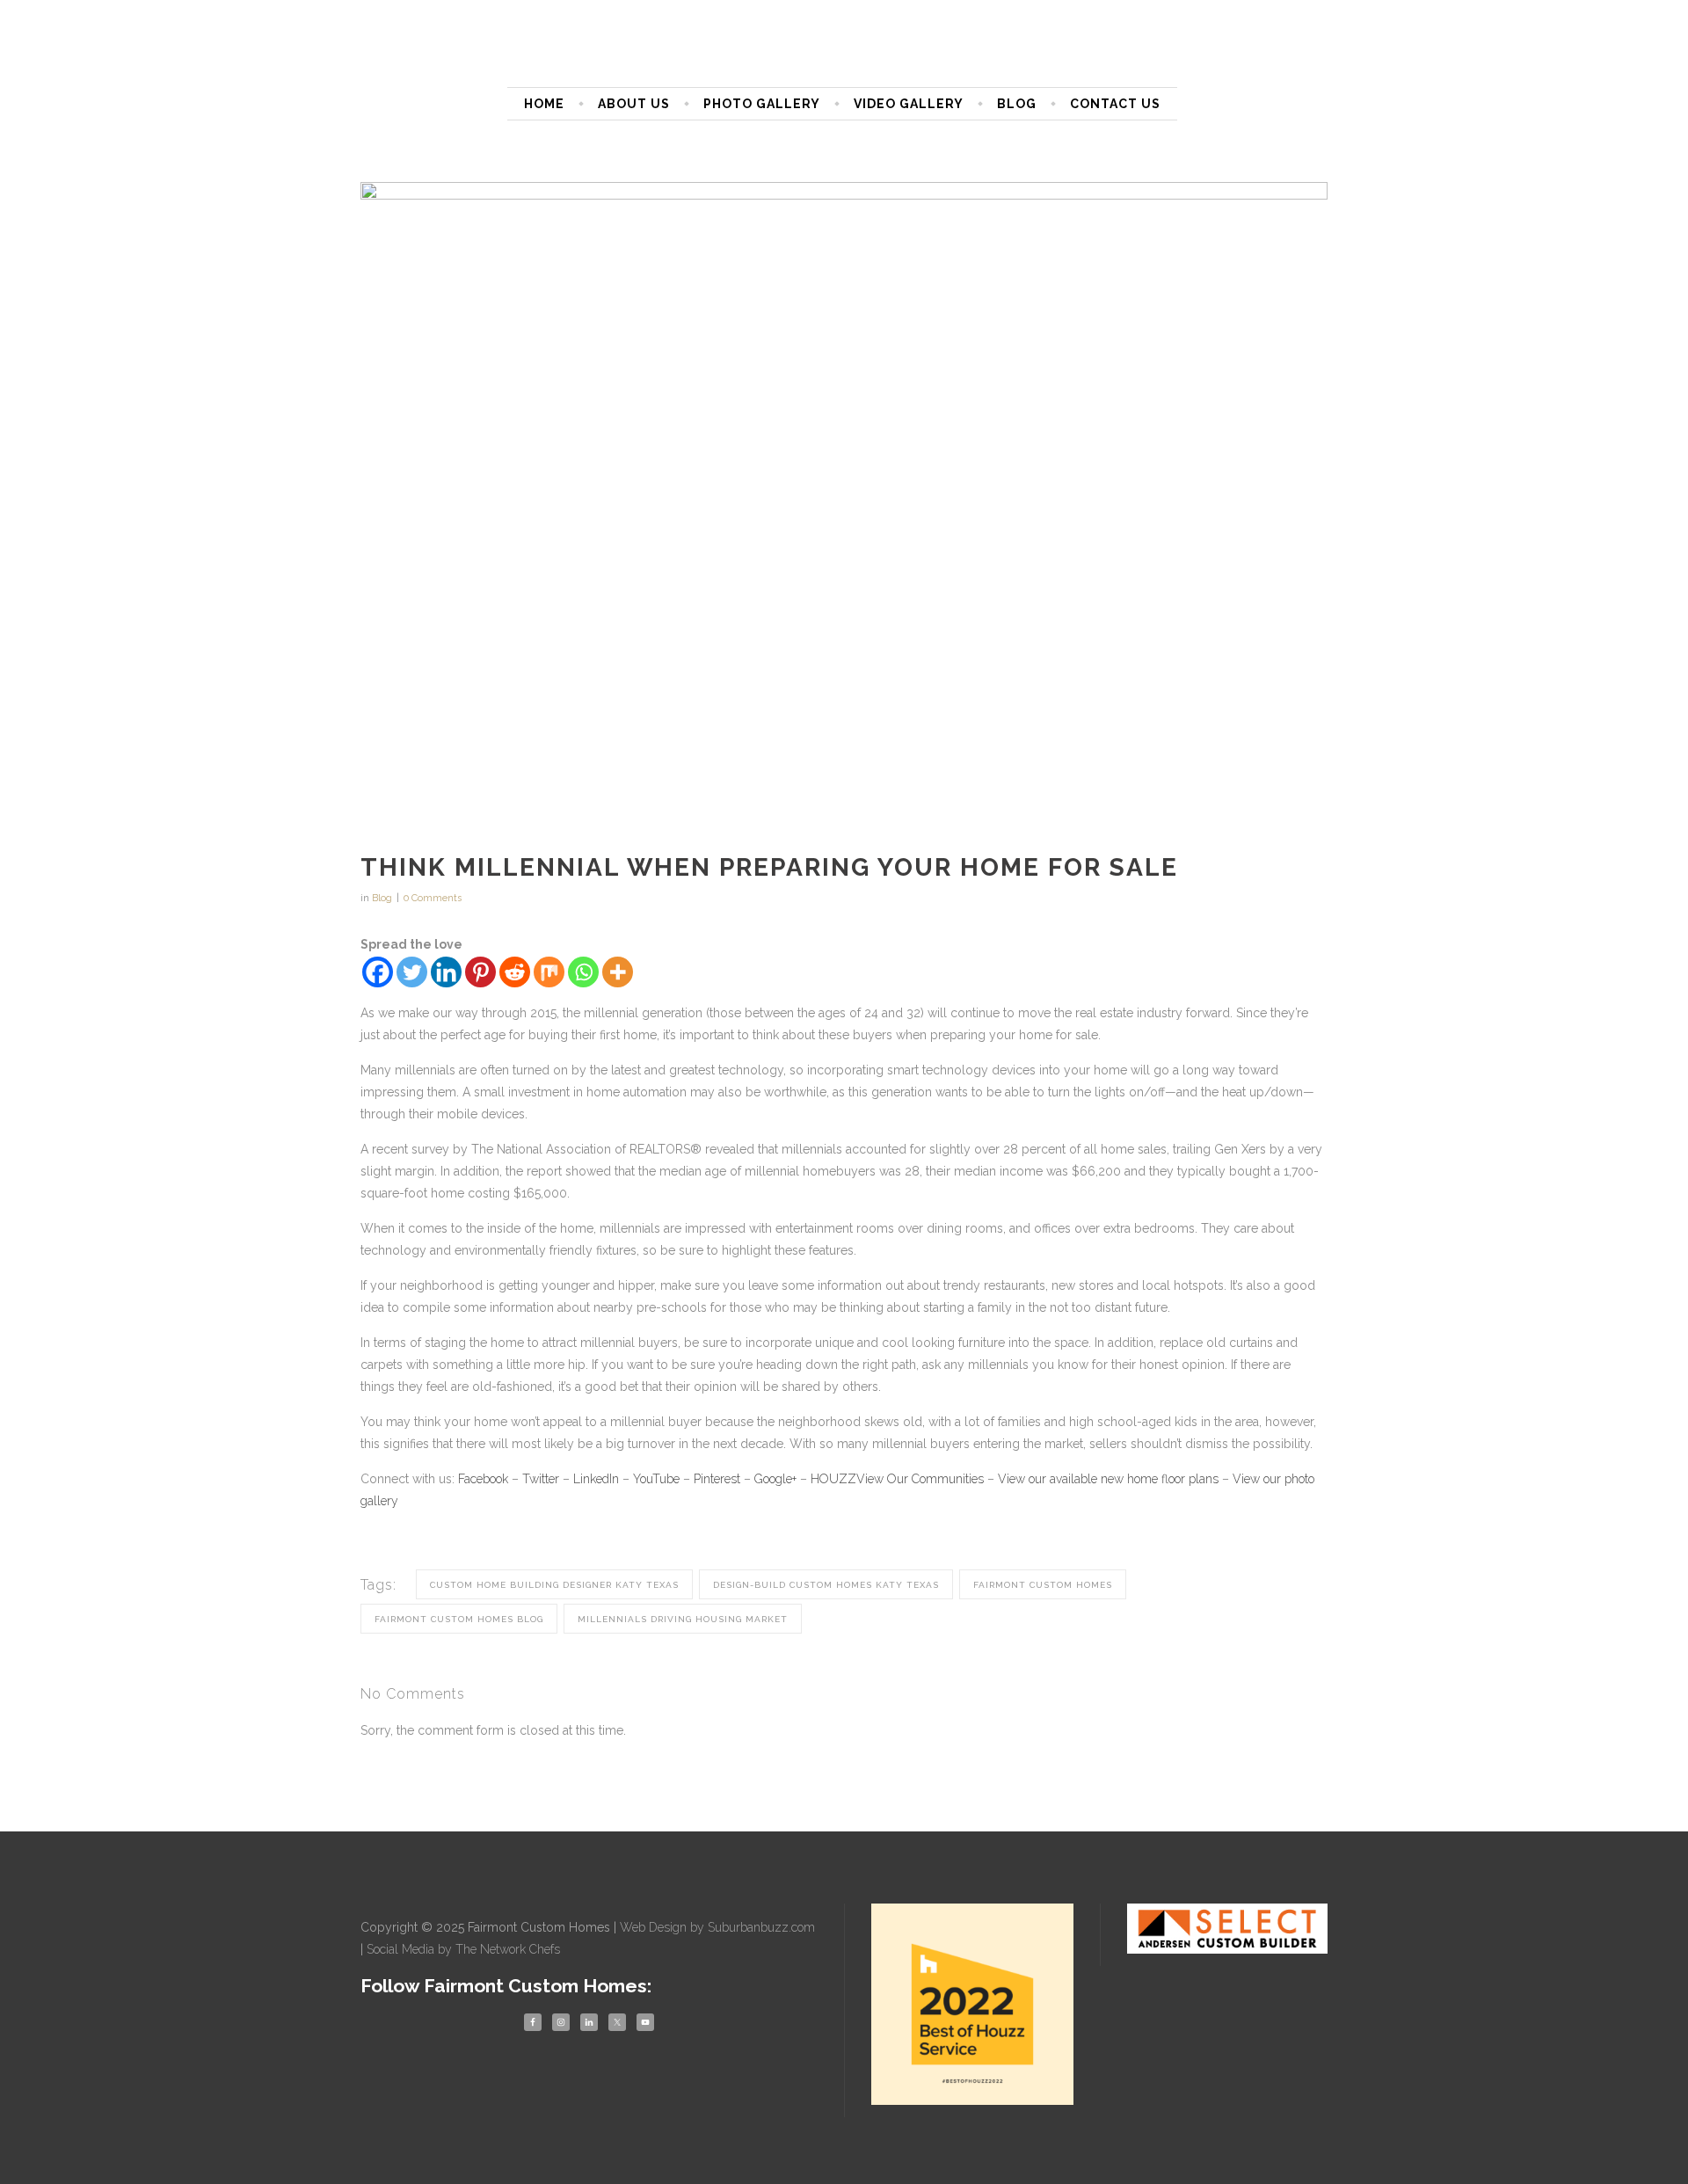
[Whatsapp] (583, 972)
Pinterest (717, 1479)
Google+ (775, 1479)
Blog (382, 898)
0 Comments (433, 898)
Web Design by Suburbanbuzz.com (717, 1927)
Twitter (541, 1479)
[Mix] (549, 972)
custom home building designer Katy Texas (554, 1585)
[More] (618, 972)
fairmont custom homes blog (459, 1619)
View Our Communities (920, 1479)
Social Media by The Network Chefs (463, 1949)
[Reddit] (515, 972)
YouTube (656, 1479)
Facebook (483, 1479)
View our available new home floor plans (1108, 1479)
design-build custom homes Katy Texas (826, 1585)
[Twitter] (412, 972)
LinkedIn (596, 1479)
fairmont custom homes (1043, 1585)
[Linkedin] (446, 972)
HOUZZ (833, 1479)
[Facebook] (378, 972)
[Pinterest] (480, 972)
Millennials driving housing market (683, 1619)
